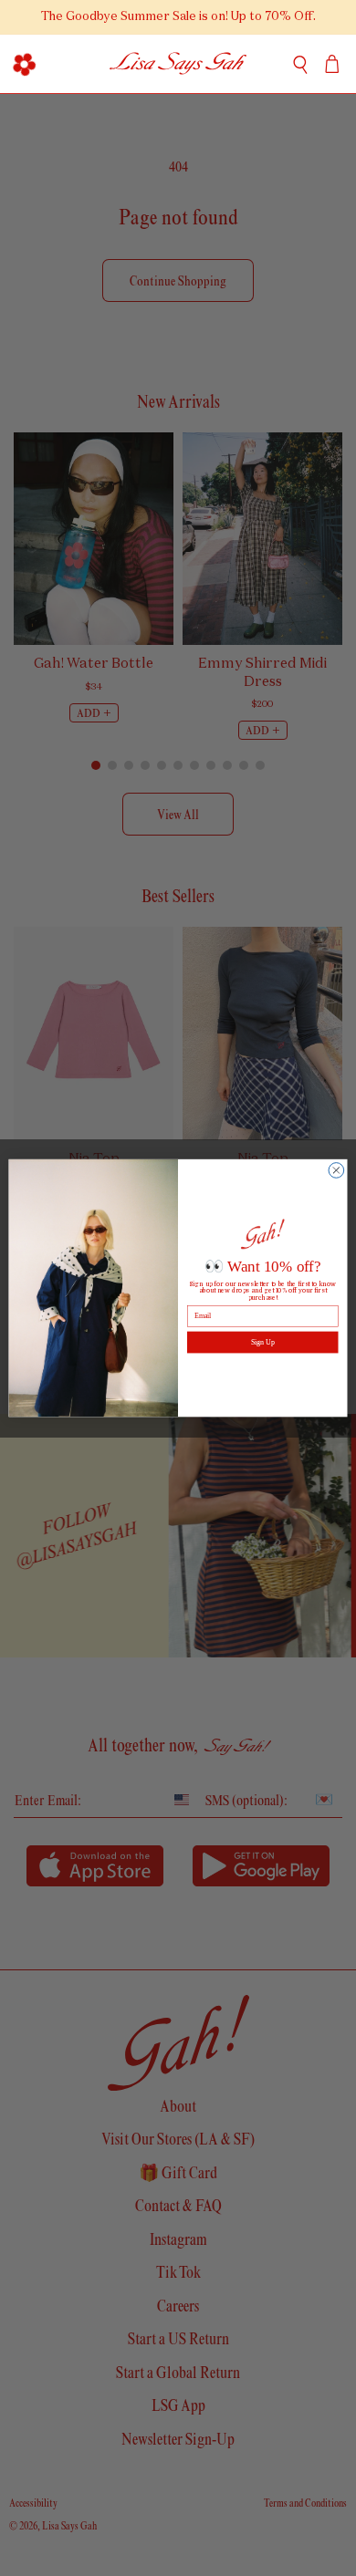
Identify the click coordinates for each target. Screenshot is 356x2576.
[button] (24, 64)
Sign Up (262, 1342)
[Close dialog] (336, 1170)
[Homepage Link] (178, 64)
